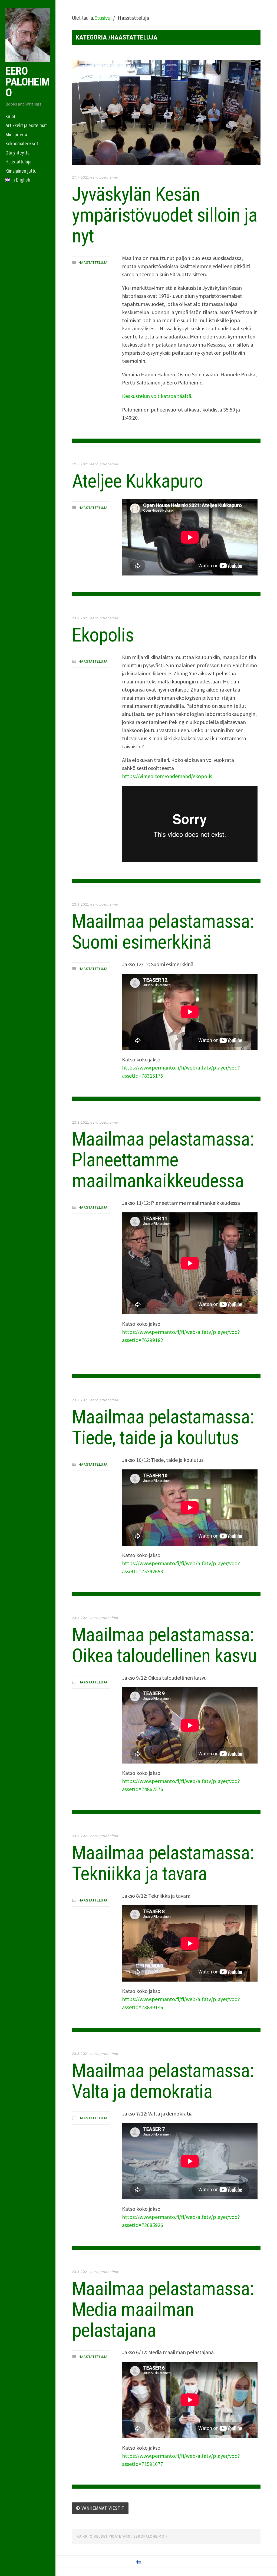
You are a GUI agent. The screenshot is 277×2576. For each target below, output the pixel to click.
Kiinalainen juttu (21, 171)
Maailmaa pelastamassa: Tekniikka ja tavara (163, 1863)
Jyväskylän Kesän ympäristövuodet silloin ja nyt (165, 215)
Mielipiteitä (16, 135)
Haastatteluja (18, 162)
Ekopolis (103, 635)
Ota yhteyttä (17, 153)
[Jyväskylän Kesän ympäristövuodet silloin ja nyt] (166, 113)
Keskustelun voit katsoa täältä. (157, 396)
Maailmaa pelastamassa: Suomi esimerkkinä (163, 932)
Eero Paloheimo (27, 82)
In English (20, 180)
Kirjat (10, 116)
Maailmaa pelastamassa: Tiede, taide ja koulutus (163, 1427)
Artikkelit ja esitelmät (26, 125)
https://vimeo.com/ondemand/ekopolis (167, 776)
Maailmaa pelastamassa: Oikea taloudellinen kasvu (164, 1645)
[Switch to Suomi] (138, 2562)
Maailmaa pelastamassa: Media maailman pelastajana (163, 2309)
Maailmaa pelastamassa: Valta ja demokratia (163, 2081)
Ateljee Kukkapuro (137, 481)
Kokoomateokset (22, 144)
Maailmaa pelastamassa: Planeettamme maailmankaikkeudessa (163, 1160)
